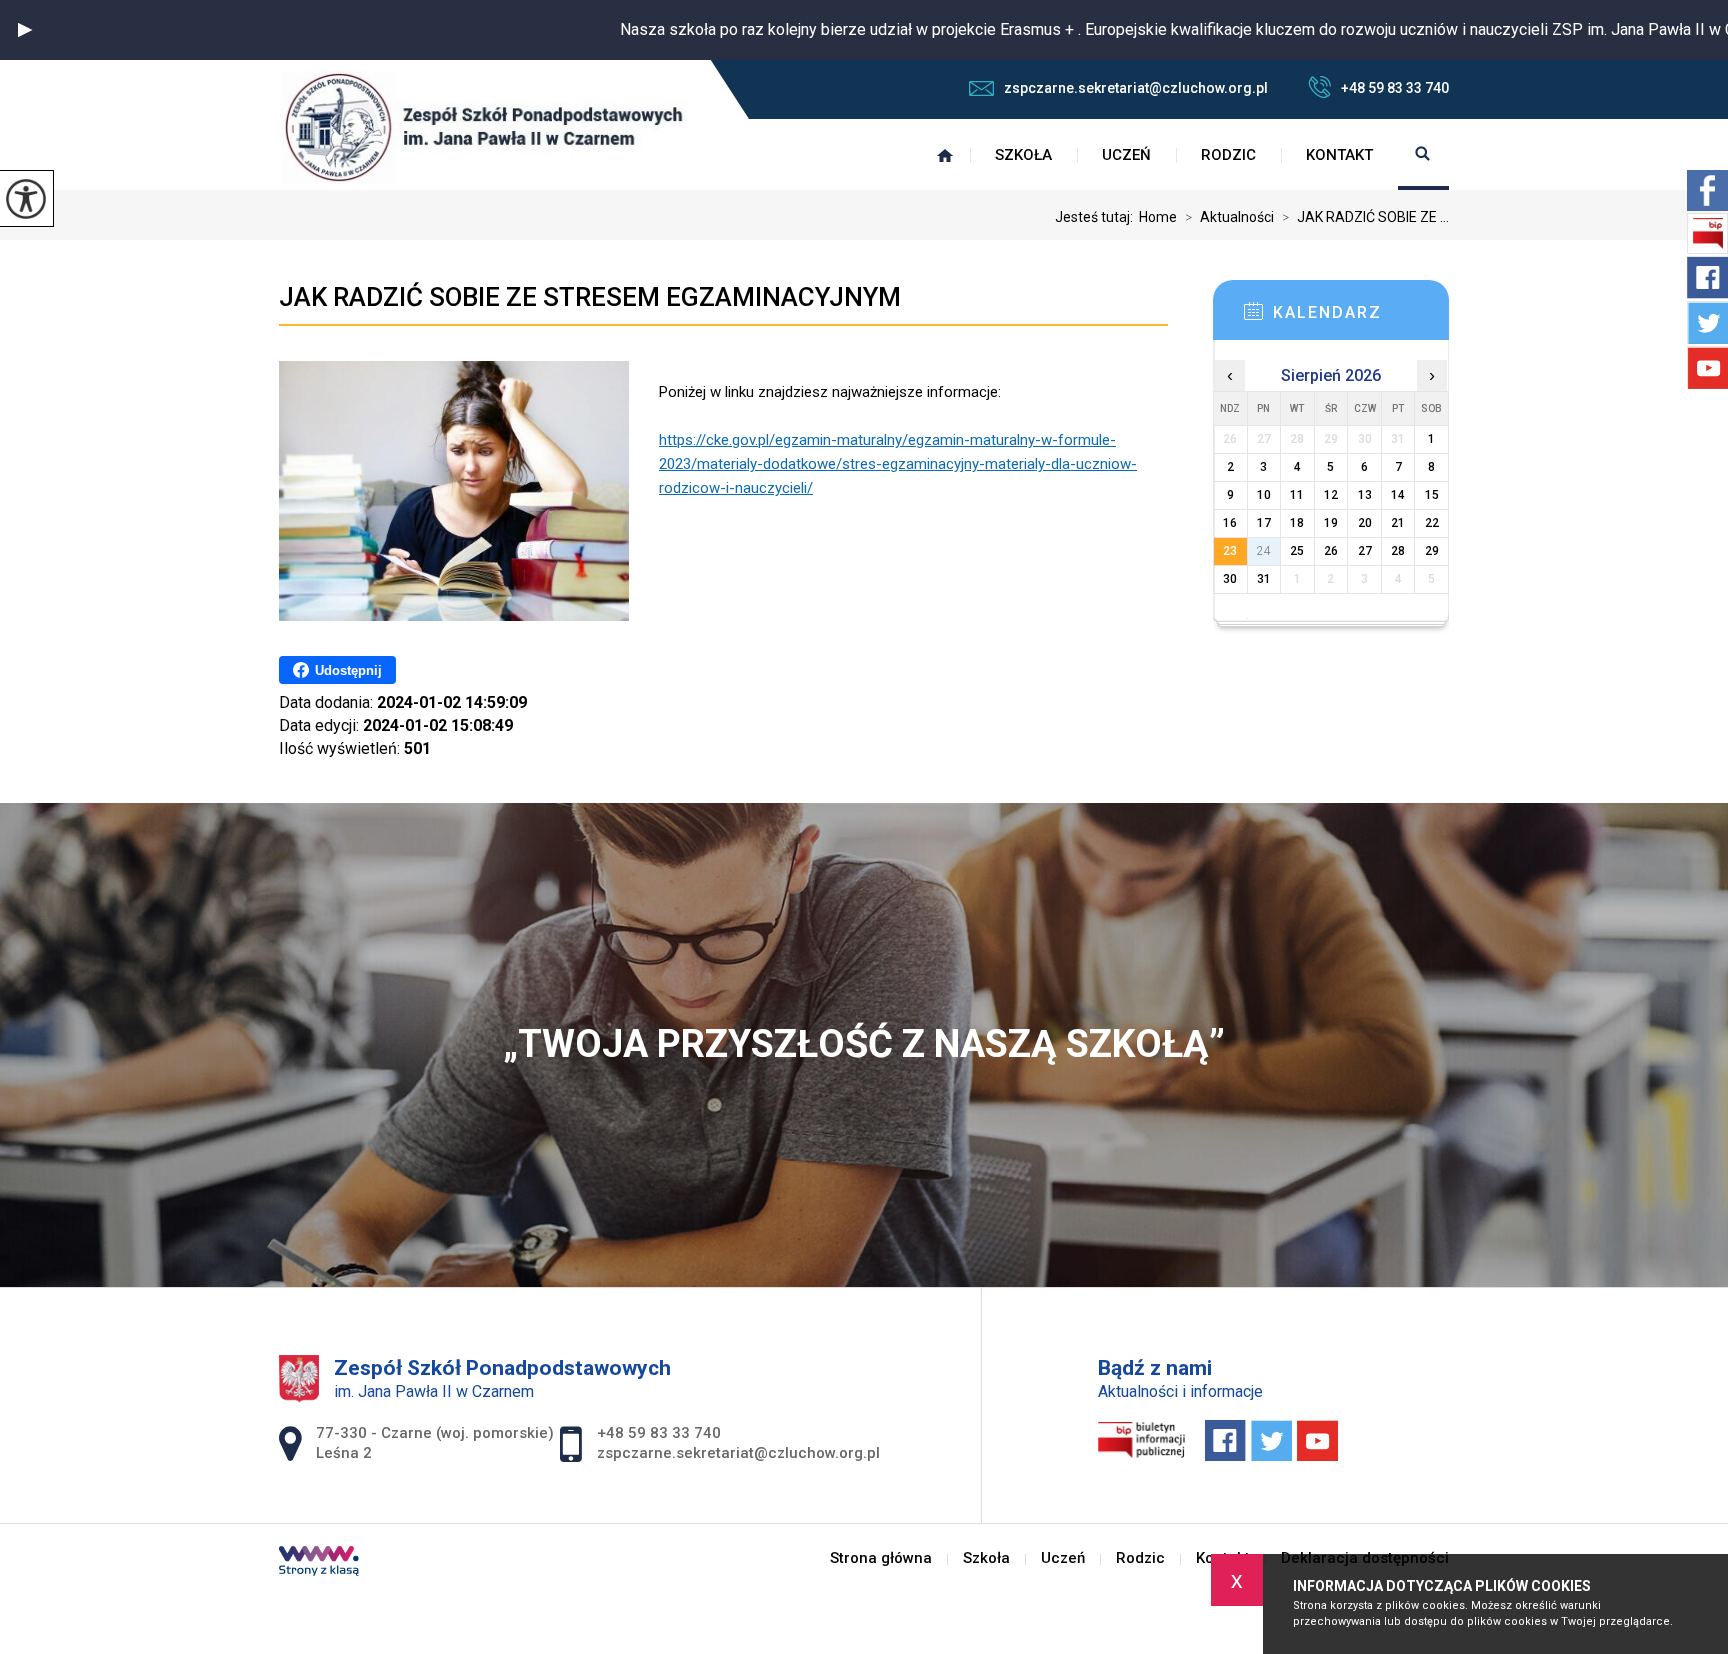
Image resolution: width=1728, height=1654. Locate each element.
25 (1297, 551)
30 (1230, 579)
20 (1365, 523)
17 (1264, 523)
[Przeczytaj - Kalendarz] (1361, 317)
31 (1264, 579)
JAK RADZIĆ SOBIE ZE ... (1365, 217)
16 (1230, 523)
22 (1432, 523)
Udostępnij (348, 670)
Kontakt (1339, 155)
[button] (25, 30)
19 (1331, 523)
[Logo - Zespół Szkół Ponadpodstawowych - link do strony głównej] (484, 127)
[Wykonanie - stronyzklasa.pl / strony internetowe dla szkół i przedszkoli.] (319, 1563)
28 (1398, 551)
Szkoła (1023, 155)
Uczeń (1126, 155)
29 (1432, 551)
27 (1365, 551)
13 (1365, 495)
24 (1264, 551)
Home (1158, 217)
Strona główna (945, 155)
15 (1432, 495)
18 (1297, 523)
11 (1297, 495)
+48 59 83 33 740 (1395, 88)
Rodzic (1228, 155)
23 (1230, 551)
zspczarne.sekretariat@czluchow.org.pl (1136, 88)
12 (1331, 495)
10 (1264, 495)
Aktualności (1229, 217)
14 (1398, 495)
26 (1331, 551)
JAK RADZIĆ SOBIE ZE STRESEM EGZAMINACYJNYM (590, 297)
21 (1398, 523)
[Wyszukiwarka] (1423, 155)
